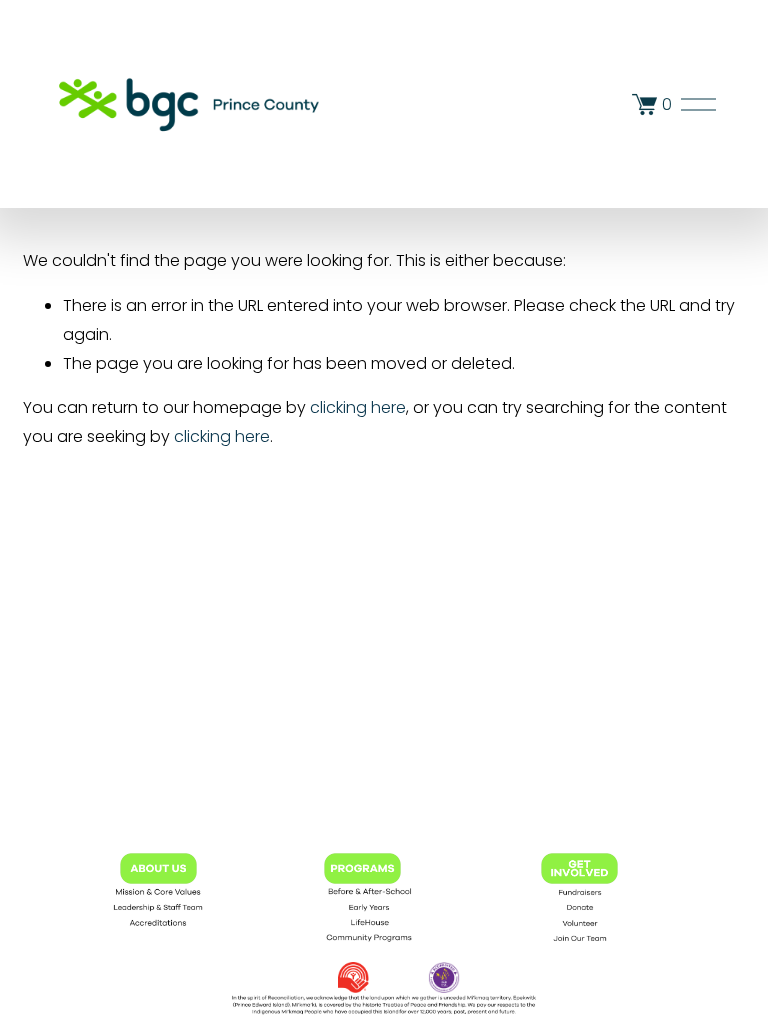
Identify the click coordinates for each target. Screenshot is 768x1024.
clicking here (358, 407)
